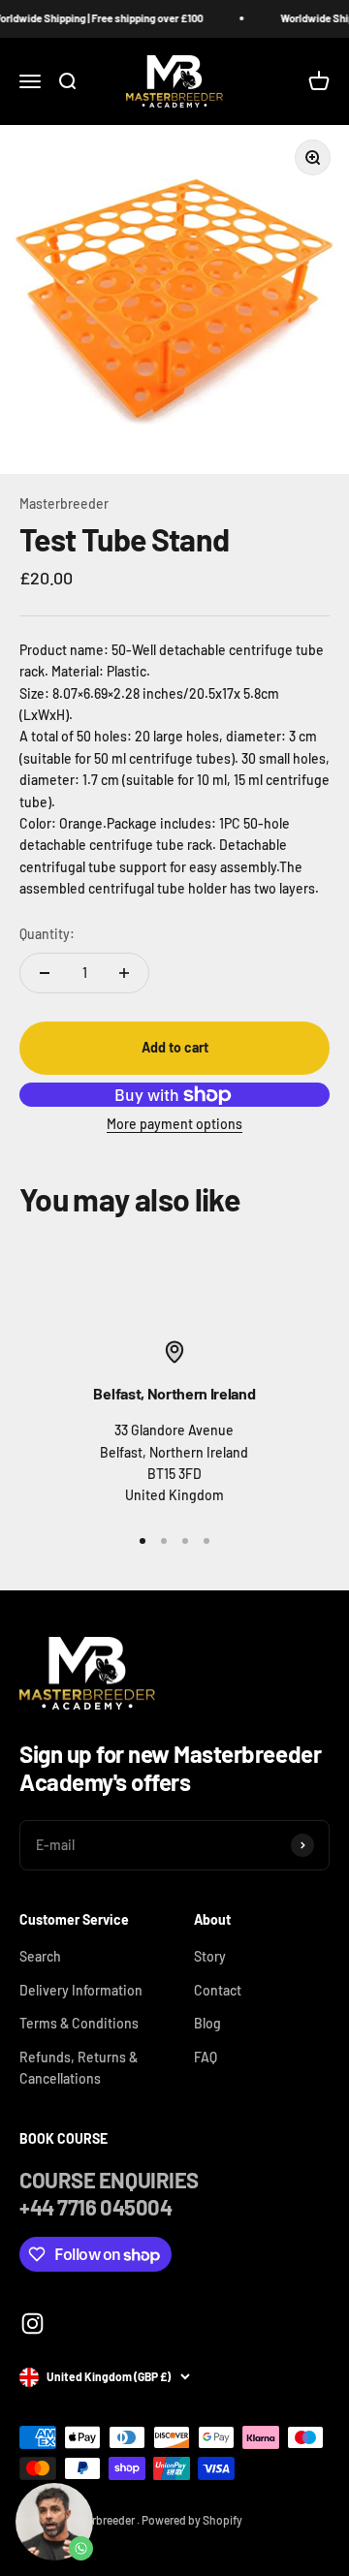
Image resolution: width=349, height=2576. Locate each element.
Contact (218, 1990)
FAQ (206, 2057)
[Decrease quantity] (45, 973)
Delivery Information (81, 1990)
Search (40, 1956)
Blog (207, 2023)
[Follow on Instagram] (32, 2324)
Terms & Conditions (79, 2023)
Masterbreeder (64, 503)
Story (210, 1956)
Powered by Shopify (192, 2520)
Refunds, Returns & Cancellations (79, 2068)
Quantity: (47, 934)
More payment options (174, 1124)
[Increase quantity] (124, 973)
